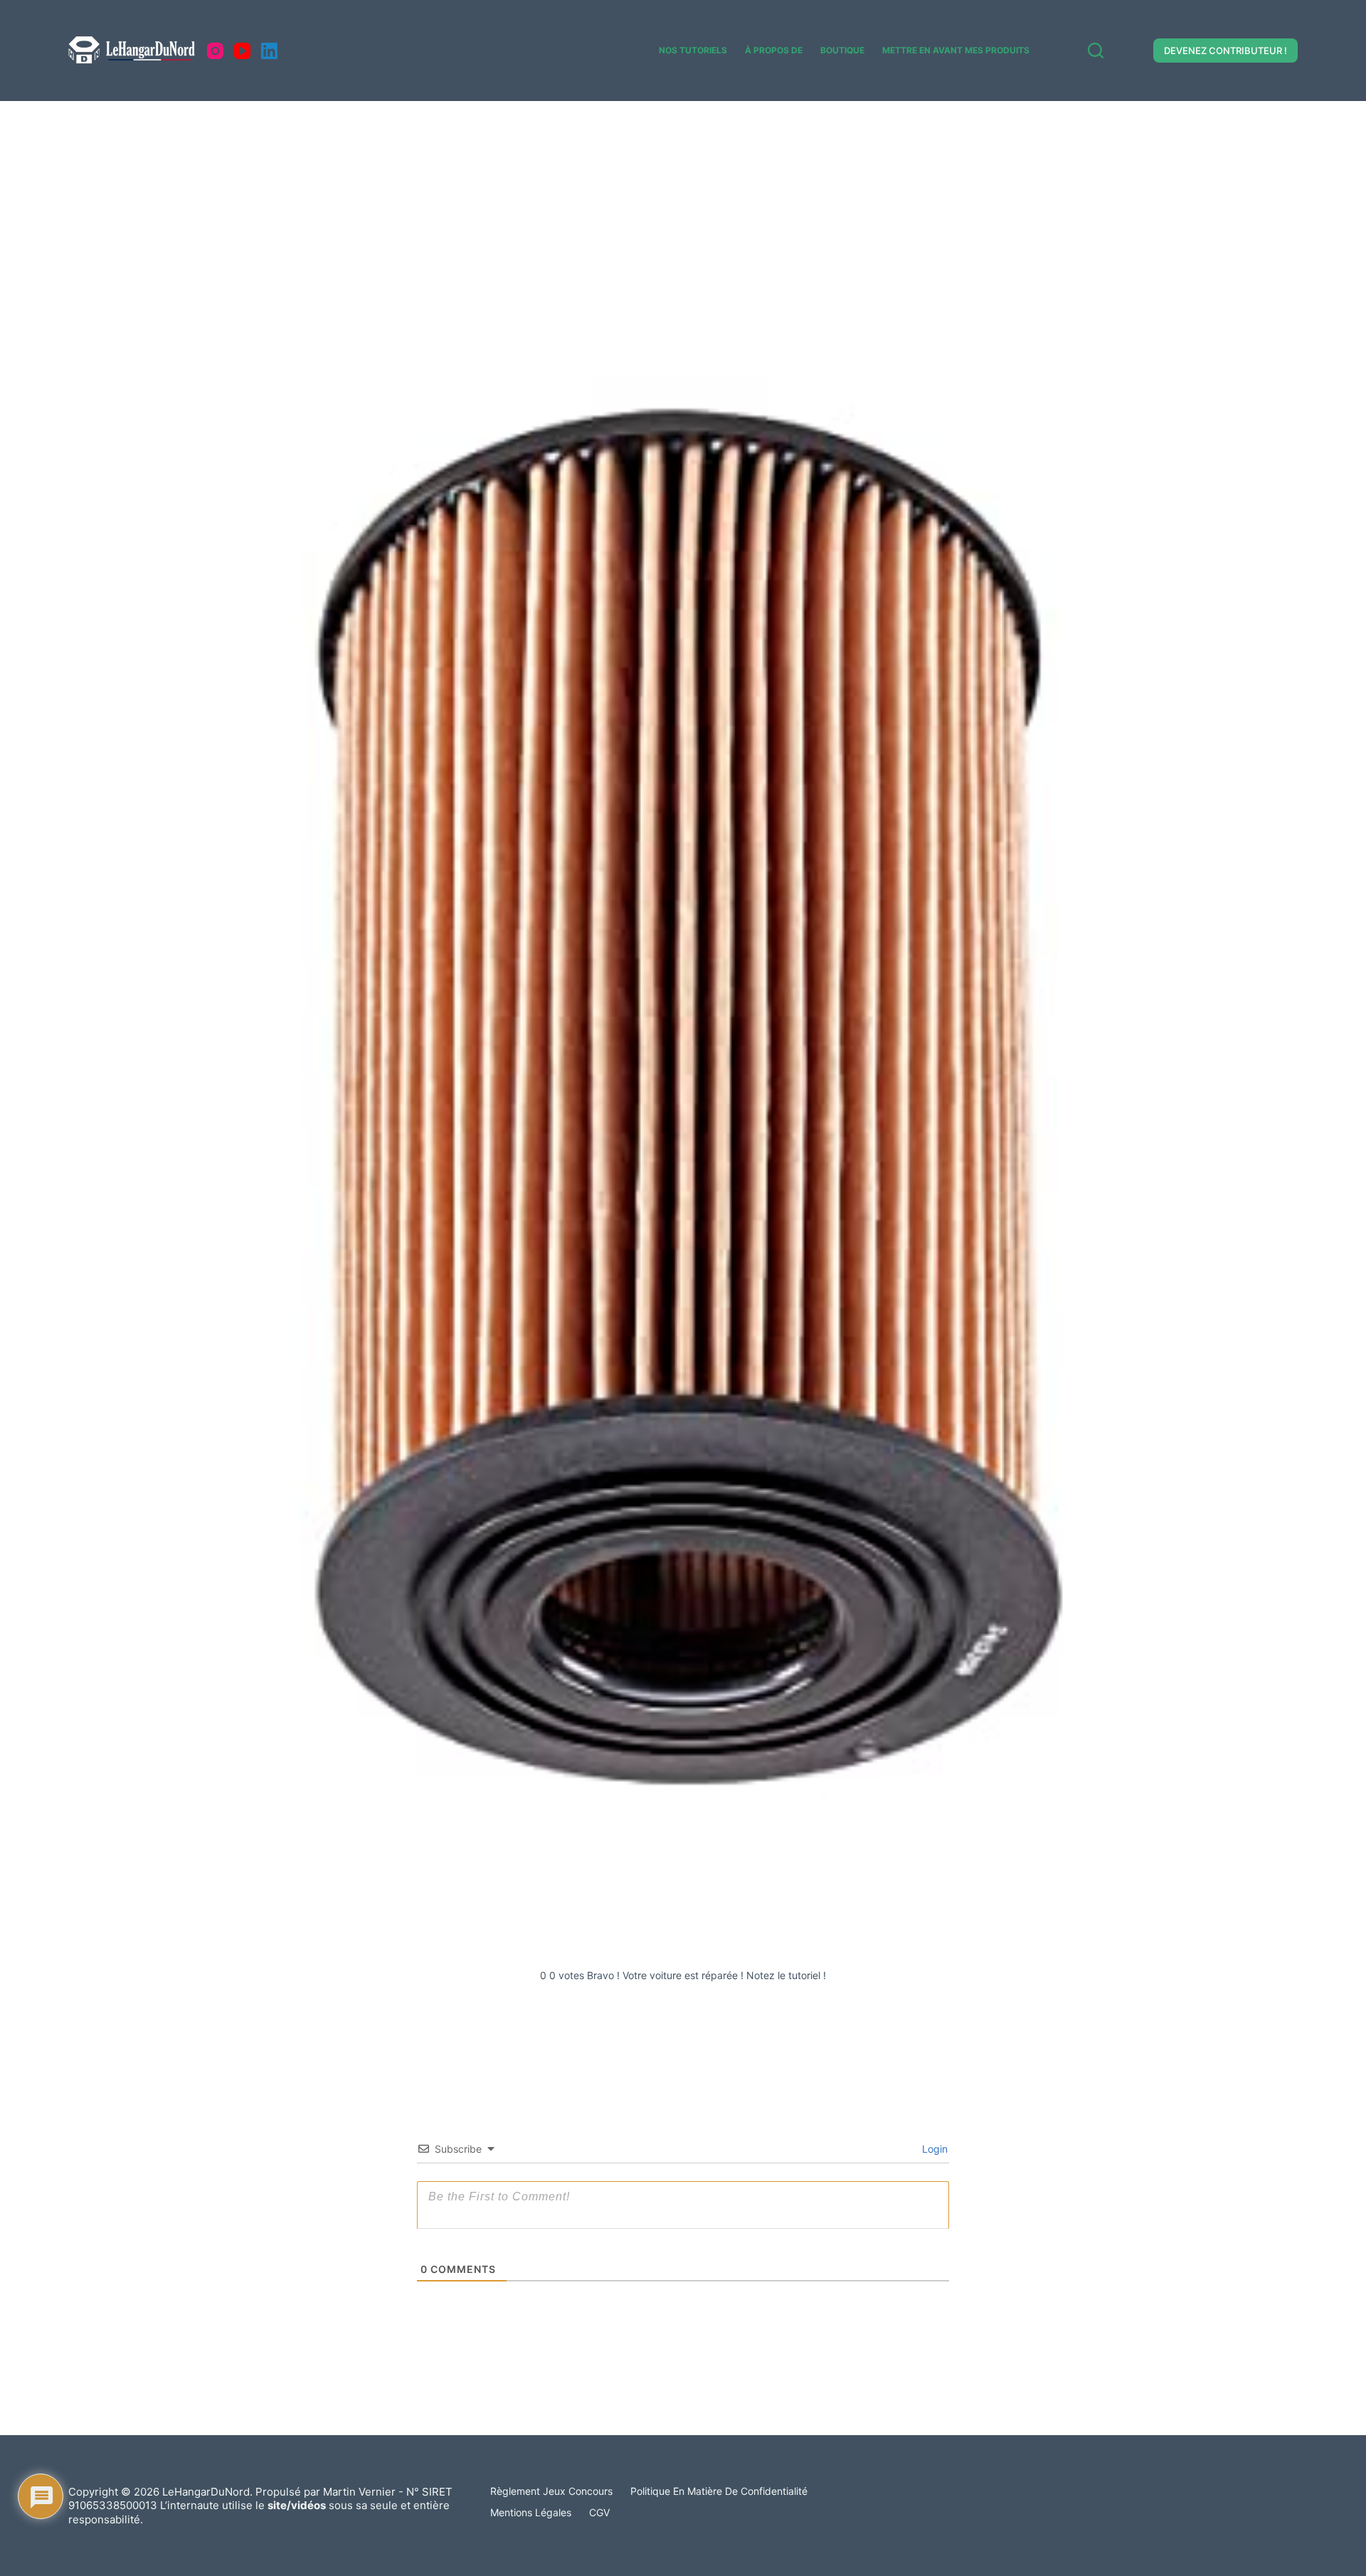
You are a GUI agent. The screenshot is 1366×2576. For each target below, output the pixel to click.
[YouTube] (242, 51)
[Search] (1096, 51)
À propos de (774, 50)
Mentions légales (531, 2512)
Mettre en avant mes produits (956, 50)
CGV (599, 2512)
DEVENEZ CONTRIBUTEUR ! (1225, 51)
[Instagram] (215, 51)
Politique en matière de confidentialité (719, 2491)
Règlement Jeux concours (551, 2491)
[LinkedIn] (269, 51)
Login (933, 2149)
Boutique (842, 50)
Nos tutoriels (693, 50)
